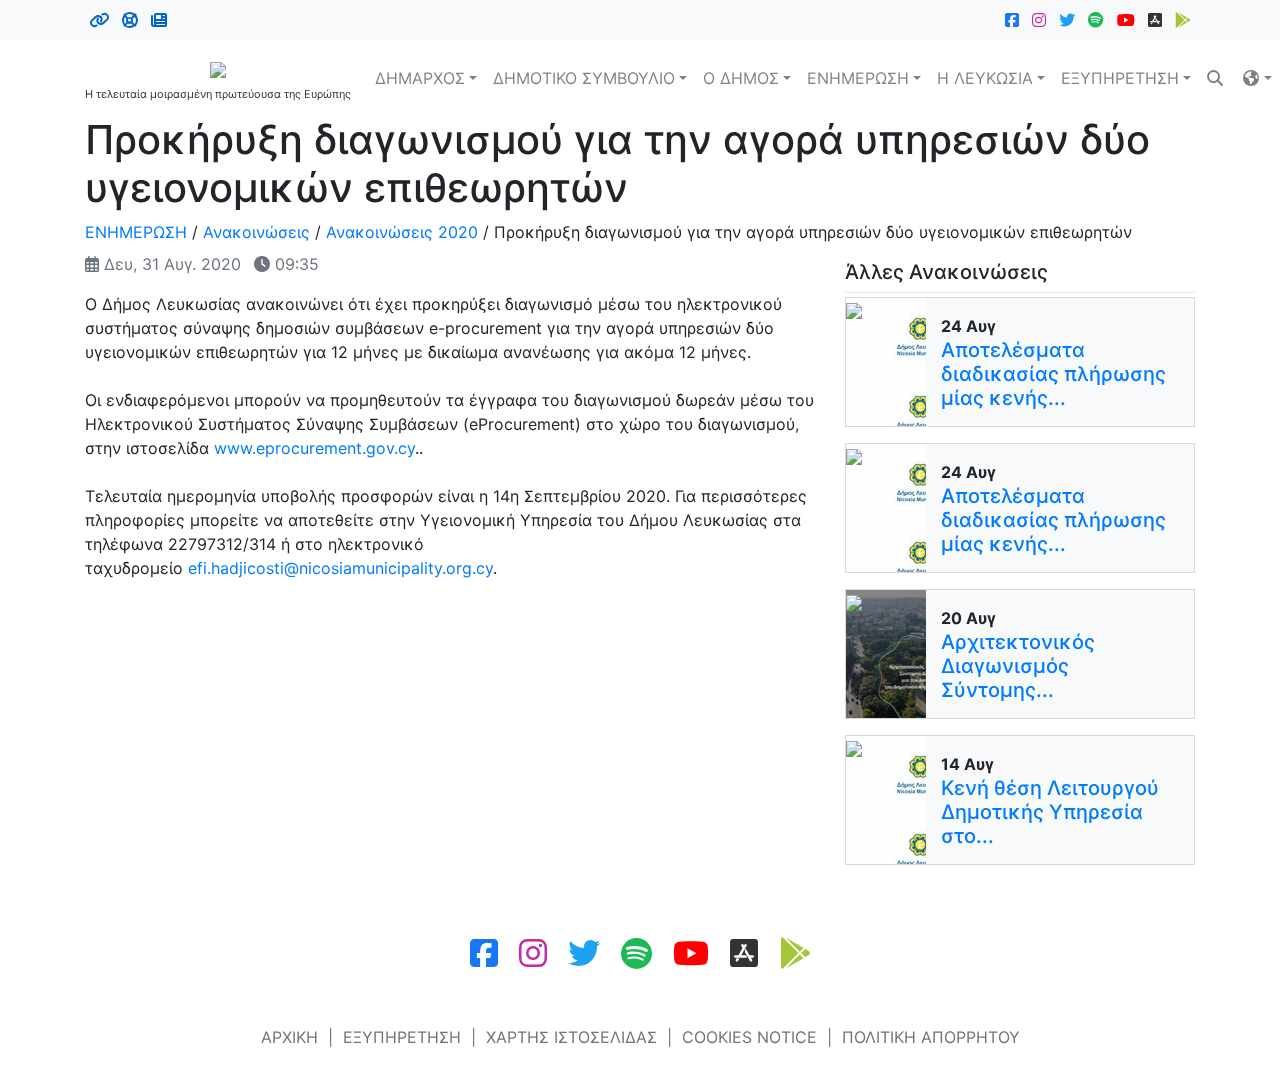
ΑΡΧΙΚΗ (289, 1037)
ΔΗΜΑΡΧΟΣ (420, 78)
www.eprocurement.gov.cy (314, 448)
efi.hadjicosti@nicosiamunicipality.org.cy (340, 568)
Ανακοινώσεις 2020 (402, 232)
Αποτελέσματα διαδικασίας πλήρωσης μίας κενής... (1053, 374)
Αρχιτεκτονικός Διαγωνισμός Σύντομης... (1018, 666)
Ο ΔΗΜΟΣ (741, 78)
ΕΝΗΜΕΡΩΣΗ (858, 78)
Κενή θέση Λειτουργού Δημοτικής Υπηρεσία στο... (1050, 812)
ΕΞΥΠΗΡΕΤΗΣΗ (1120, 78)
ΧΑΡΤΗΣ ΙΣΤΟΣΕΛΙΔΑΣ (571, 1037)
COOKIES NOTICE (749, 1037)
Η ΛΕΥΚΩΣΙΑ (985, 78)
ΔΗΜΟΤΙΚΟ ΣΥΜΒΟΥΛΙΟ (584, 78)
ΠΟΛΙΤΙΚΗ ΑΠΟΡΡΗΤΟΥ (931, 1037)
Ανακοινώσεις (256, 232)
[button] (1257, 78)
